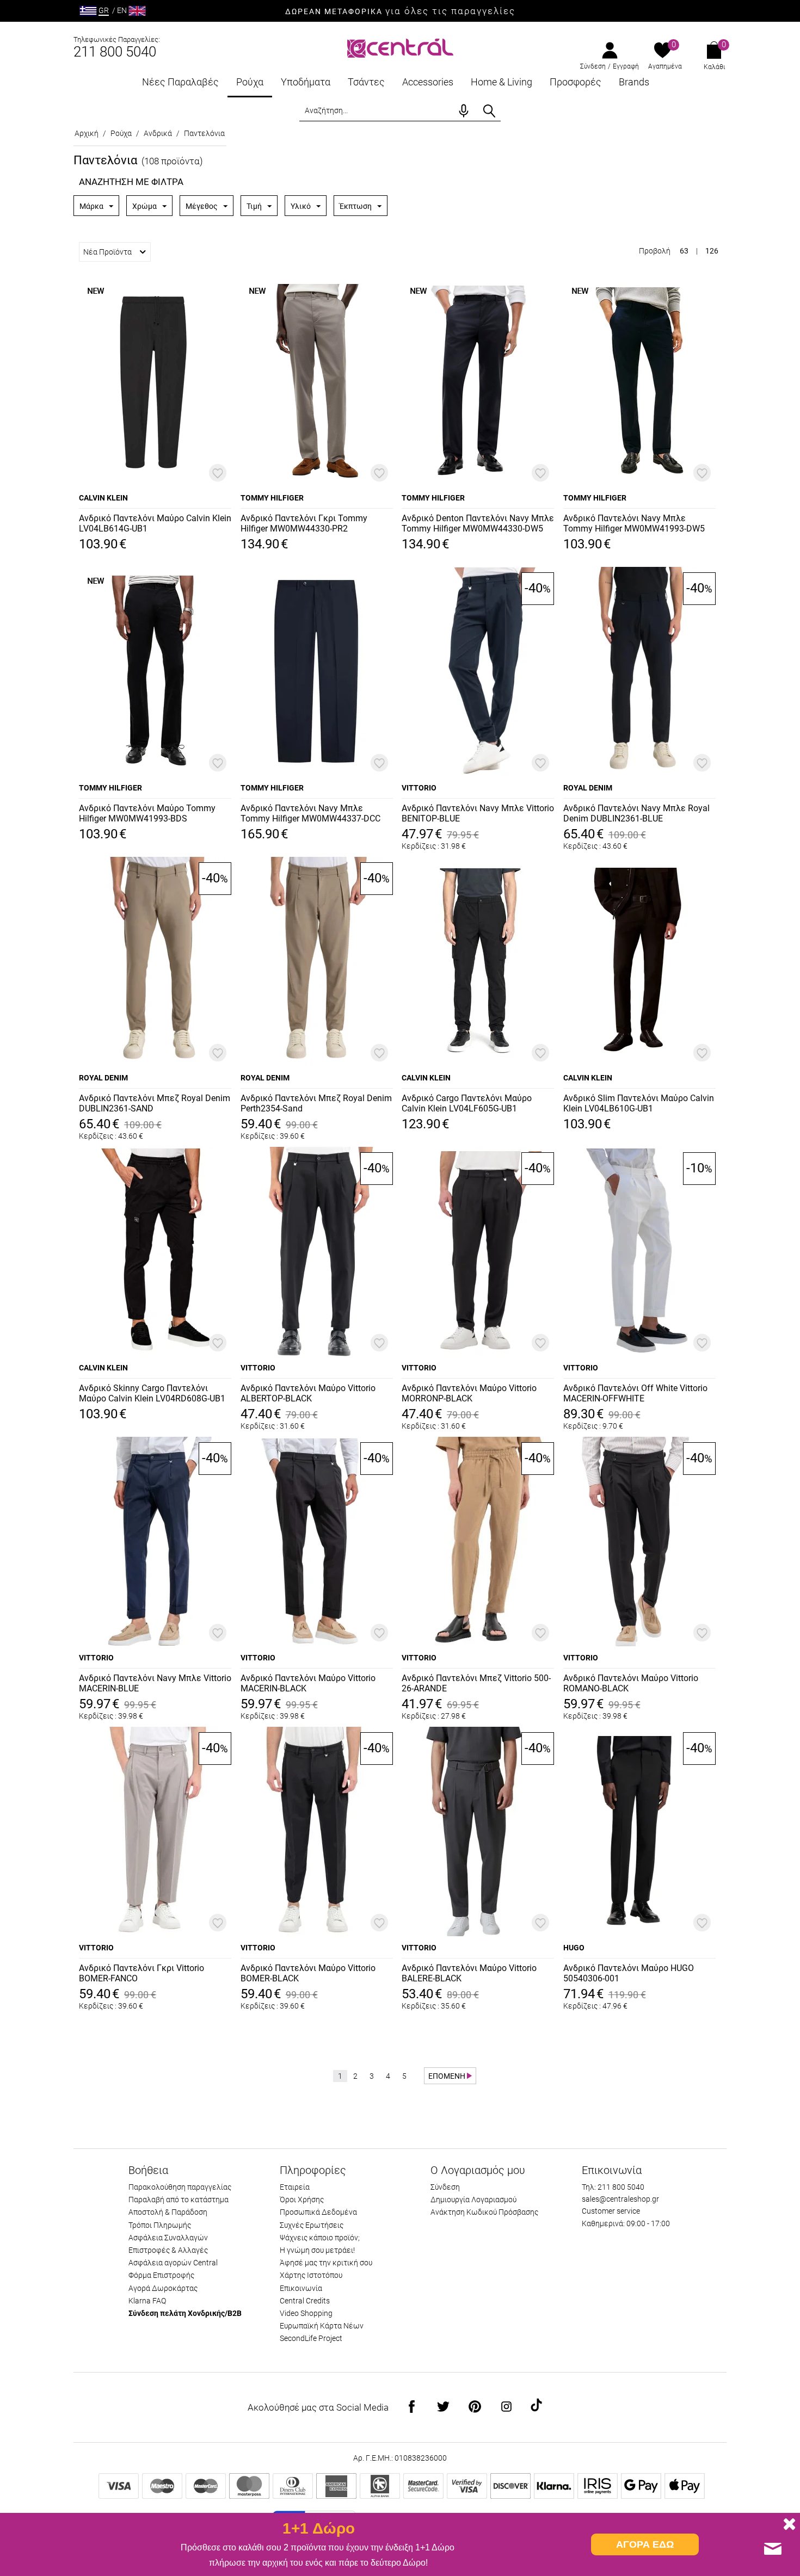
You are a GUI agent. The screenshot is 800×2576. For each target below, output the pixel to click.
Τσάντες (366, 82)
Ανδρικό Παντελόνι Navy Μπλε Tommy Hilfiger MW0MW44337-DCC (310, 813)
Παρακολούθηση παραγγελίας (180, 2187)
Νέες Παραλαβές (180, 82)
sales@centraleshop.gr (620, 2199)
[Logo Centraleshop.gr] (400, 47)
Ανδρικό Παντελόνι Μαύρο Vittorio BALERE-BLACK (469, 1973)
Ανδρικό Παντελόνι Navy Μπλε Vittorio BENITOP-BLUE (478, 813)
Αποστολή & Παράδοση (168, 2212)
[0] (663, 51)
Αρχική (87, 133)
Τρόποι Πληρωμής (160, 2225)
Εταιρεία (295, 2187)
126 (712, 251)
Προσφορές (576, 82)
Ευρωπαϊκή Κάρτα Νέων (322, 2326)
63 (684, 251)
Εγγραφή (626, 66)
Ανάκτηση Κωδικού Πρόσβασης (484, 2212)
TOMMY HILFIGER (272, 498)
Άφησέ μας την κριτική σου (326, 2263)
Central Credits (305, 2301)
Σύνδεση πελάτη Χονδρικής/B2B (185, 2313)
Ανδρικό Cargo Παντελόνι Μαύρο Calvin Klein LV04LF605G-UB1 (467, 1103)
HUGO (574, 1948)
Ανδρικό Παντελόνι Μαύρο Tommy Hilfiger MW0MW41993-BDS (147, 813)
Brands (634, 82)
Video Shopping (306, 2313)
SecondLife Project (311, 2338)
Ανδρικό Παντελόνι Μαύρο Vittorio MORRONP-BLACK (469, 1393)
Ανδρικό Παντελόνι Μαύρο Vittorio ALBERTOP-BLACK (308, 1393)
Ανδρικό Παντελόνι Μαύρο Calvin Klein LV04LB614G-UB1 (155, 523)
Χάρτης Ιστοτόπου (311, 2275)
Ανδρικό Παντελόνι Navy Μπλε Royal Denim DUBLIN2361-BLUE (636, 813)
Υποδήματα (306, 82)
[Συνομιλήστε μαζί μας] (773, 2549)
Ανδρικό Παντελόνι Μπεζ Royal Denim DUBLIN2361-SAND (155, 1103)
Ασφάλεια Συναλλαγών (168, 2238)
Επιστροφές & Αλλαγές (168, 2250)
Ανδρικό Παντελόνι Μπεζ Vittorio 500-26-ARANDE (476, 1683)
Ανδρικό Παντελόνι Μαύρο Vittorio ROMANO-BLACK (631, 1683)
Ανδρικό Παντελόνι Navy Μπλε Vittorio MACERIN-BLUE (155, 1683)
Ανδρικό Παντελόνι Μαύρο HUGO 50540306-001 (629, 1973)
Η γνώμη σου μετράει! (317, 2250)
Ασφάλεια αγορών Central (173, 2263)
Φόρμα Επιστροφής (161, 2275)
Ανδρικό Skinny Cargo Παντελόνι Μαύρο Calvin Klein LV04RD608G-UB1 (152, 1393)
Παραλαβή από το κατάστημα (179, 2200)
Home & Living (501, 82)
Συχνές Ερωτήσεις (312, 2225)
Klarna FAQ (147, 2301)
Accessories (428, 82)
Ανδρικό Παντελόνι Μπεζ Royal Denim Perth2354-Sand (316, 1103)
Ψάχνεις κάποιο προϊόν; (320, 2238)
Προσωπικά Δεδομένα (318, 2212)
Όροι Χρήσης (302, 2200)
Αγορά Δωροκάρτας (163, 2288)
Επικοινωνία (301, 2288)
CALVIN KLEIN (103, 498)
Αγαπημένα (665, 66)
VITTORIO (419, 788)
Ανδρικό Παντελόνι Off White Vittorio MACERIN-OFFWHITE (635, 1393)
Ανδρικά (158, 133)
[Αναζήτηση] (489, 111)
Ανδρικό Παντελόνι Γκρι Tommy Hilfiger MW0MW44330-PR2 (304, 523)
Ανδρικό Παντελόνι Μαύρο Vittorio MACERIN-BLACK (308, 1683)
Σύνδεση (593, 66)
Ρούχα (250, 82)
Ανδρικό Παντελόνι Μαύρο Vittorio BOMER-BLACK (308, 1973)
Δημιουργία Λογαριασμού (473, 2200)
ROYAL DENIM (588, 788)
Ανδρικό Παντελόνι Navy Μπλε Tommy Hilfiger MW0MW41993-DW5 (634, 523)
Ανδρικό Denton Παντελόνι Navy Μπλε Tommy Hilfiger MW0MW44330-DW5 (478, 523)
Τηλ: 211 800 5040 (613, 2187)
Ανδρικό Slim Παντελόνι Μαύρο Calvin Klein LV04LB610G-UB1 (639, 1103)
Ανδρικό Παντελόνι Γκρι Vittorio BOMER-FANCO (141, 1973)
